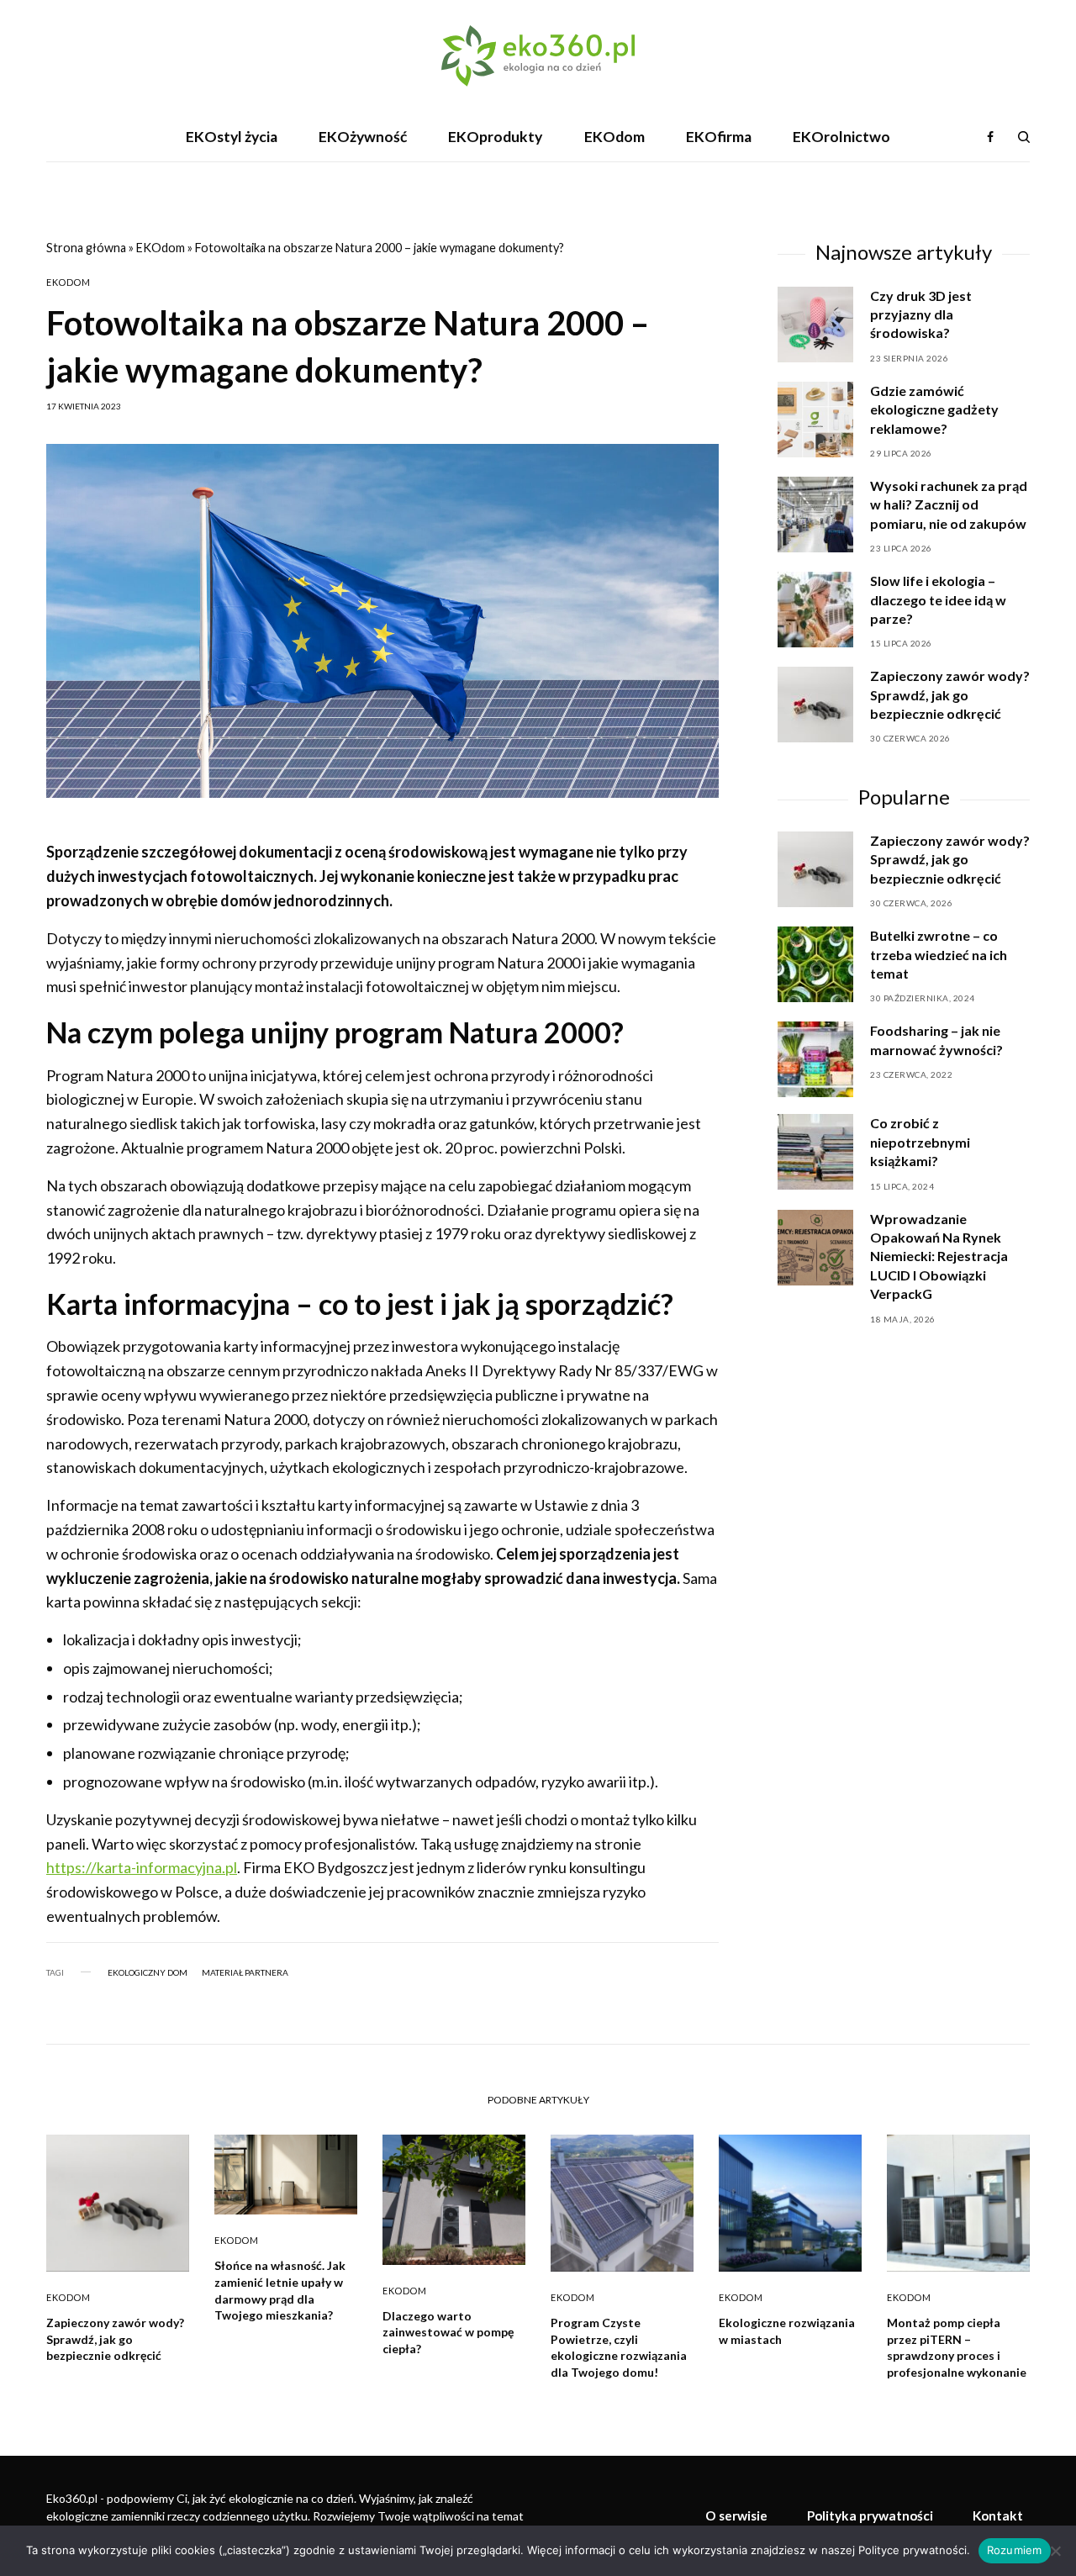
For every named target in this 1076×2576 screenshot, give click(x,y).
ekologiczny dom (148, 1972)
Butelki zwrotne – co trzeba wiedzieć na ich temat (939, 954)
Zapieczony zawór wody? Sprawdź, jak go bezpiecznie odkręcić (950, 859)
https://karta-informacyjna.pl (142, 1867)
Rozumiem (1015, 2550)
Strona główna (86, 248)
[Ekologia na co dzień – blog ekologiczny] (538, 56)
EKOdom (161, 248)
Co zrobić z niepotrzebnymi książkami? (920, 1142)
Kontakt (998, 2515)
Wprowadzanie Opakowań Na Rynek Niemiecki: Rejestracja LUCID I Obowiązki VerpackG (939, 1256)
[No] (1055, 2551)
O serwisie (736, 2515)
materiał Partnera (245, 1972)
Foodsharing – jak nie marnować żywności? (936, 1040)
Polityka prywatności (870, 2515)
